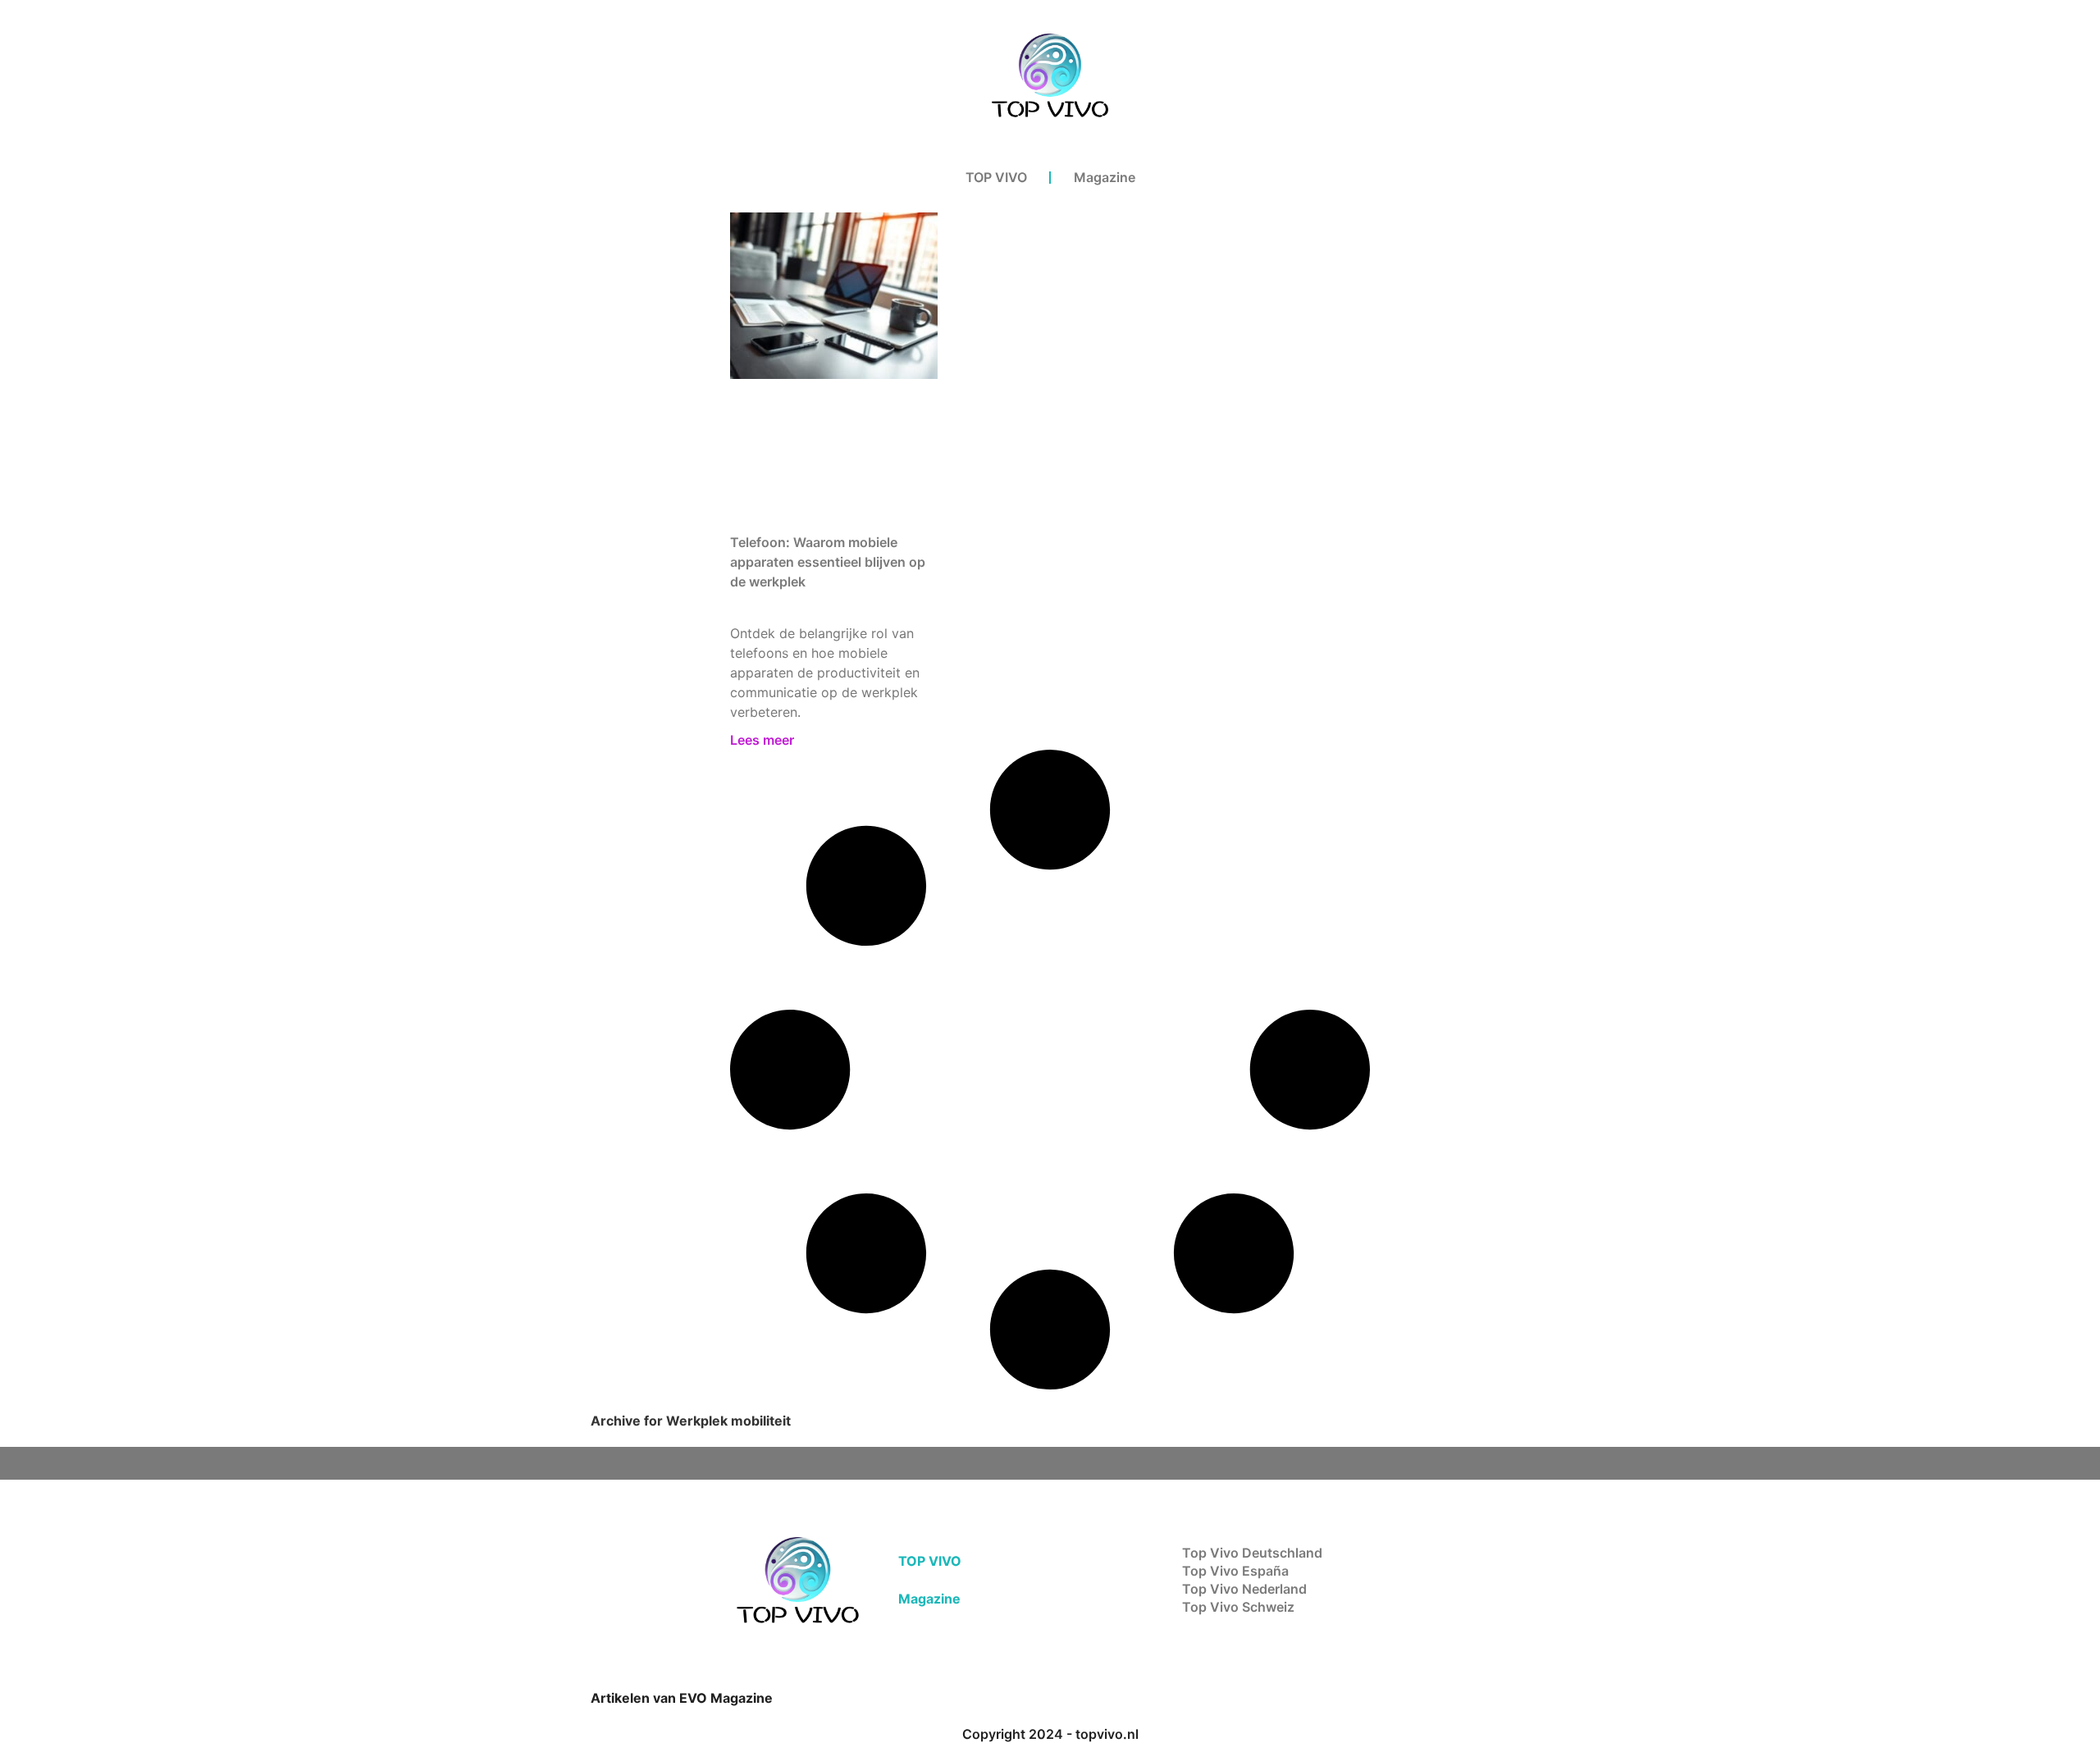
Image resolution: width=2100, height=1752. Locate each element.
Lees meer (762, 740)
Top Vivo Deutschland (1252, 1553)
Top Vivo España (1235, 1571)
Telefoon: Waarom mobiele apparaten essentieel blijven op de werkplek (828, 562)
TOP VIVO (996, 177)
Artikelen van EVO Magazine (682, 1698)
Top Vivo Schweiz (1238, 1607)
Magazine (1105, 177)
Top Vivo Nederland (1244, 1589)
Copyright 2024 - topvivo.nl (1050, 1734)
